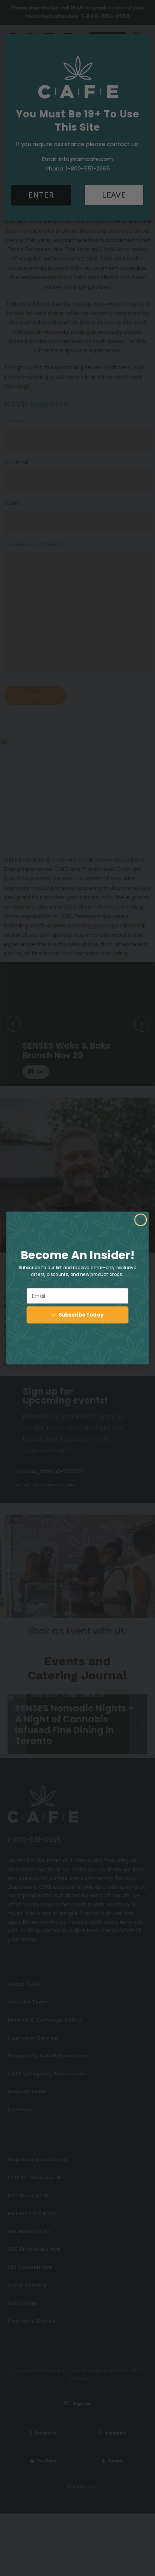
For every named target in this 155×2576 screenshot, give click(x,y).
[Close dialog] (141, 1220)
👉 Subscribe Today (77, 1315)
